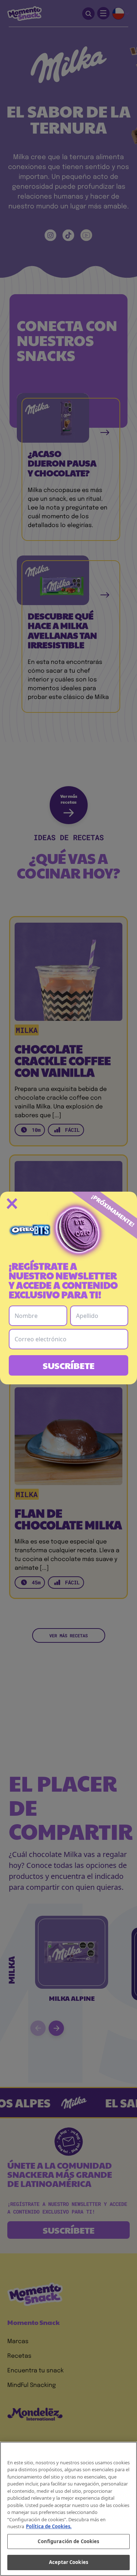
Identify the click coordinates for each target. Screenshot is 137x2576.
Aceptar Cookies (68, 2562)
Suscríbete (69, 1365)
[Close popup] (12, 1204)
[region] (68, 2509)
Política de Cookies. (49, 2526)
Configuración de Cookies (68, 2541)
